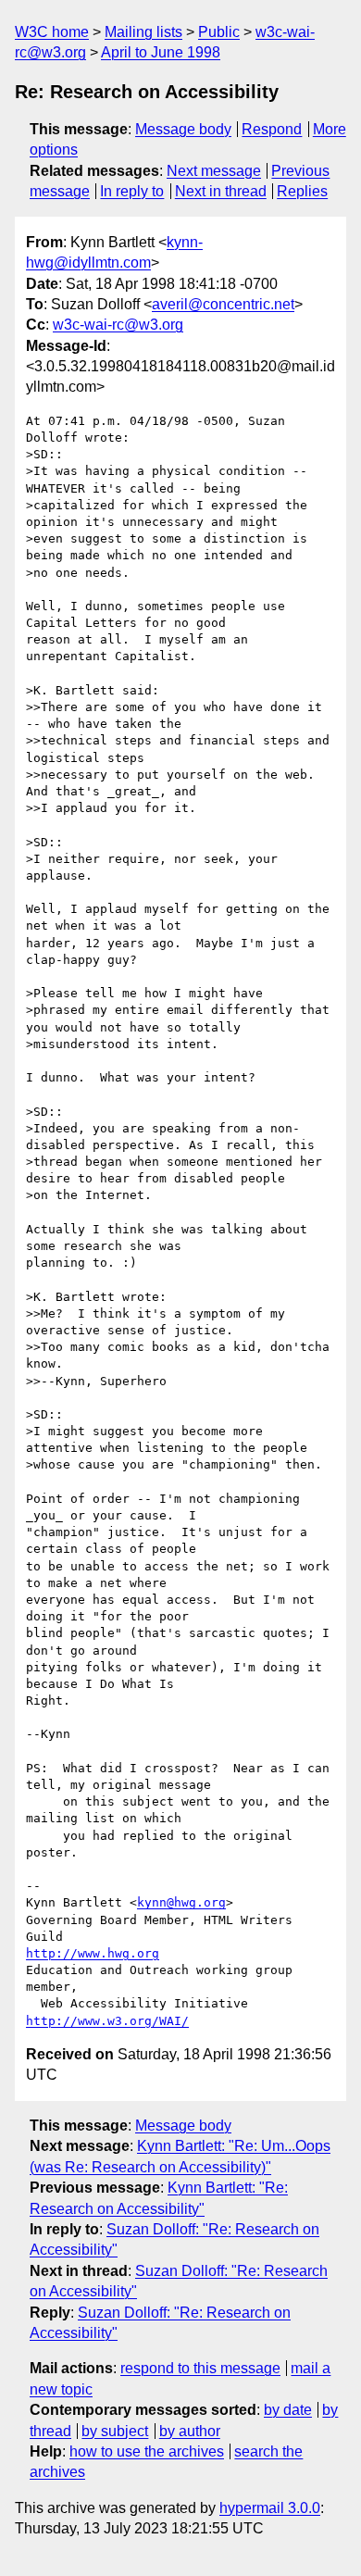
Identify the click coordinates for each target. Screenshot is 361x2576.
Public (219, 32)
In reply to (132, 191)
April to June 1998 (161, 52)
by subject (115, 2431)
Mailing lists (143, 32)
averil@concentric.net (223, 304)
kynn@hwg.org (181, 1902)
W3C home (52, 32)
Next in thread (221, 191)
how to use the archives (147, 2451)
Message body (183, 129)
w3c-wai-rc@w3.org (118, 325)
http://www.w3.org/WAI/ (107, 2021)
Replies (302, 191)
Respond (272, 129)
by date (288, 2410)
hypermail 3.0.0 (270, 2508)
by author (190, 2431)
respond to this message (200, 2368)
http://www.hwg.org (93, 1953)
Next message (214, 171)
